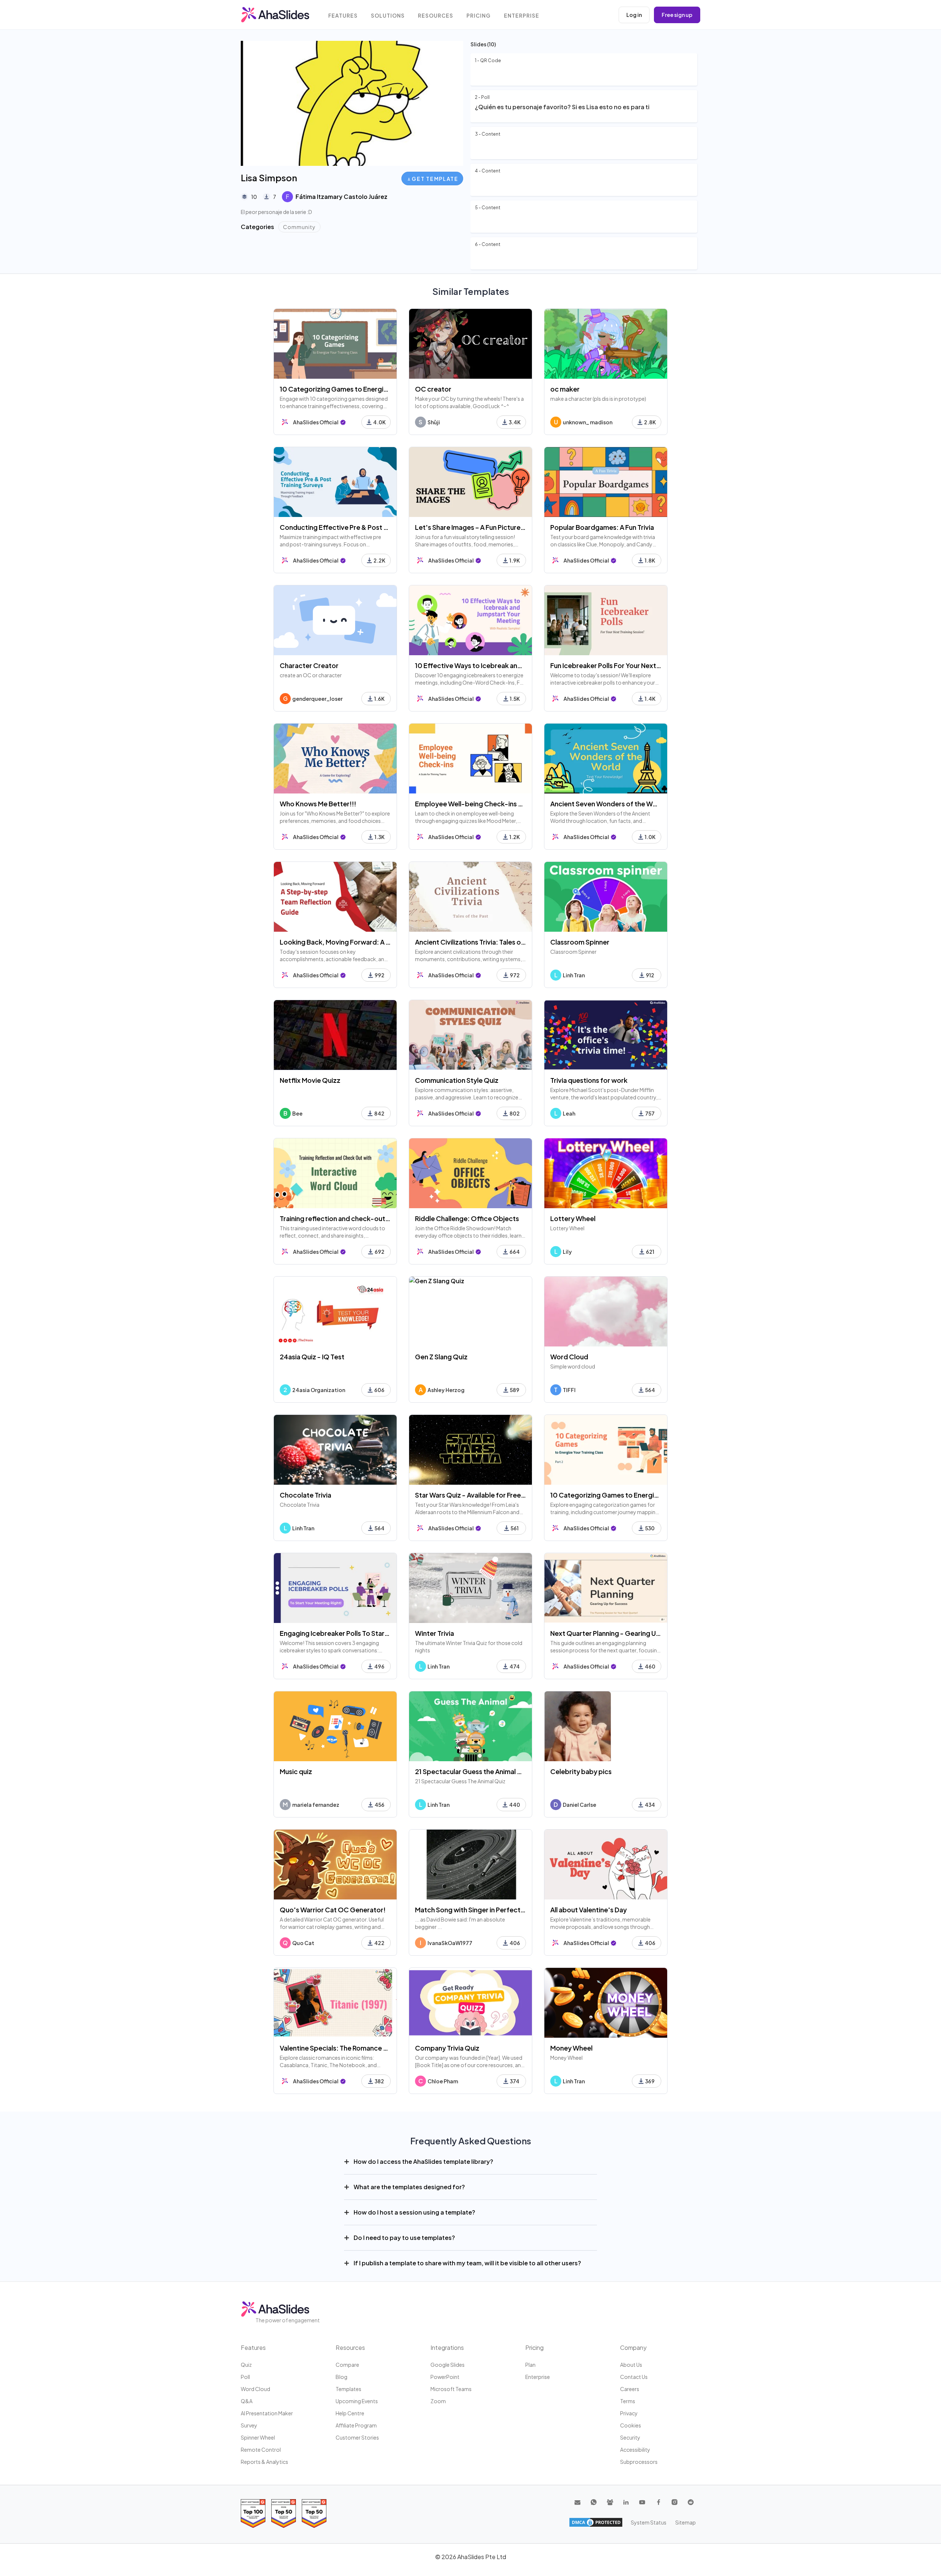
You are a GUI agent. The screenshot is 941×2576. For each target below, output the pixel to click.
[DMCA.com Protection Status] (596, 2522)
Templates (348, 2389)
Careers (630, 2389)
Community (299, 227)
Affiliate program (356, 2425)
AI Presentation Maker (267, 2413)
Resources (436, 16)
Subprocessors (639, 2462)
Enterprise (522, 16)
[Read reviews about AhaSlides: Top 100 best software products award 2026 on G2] (253, 2513)
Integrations (447, 2347)
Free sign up (677, 15)
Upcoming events (357, 2401)
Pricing (479, 16)
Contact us (634, 2377)
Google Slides (448, 2365)
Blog (341, 2377)
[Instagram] (675, 2502)
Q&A (247, 2401)
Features (343, 16)
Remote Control (261, 2450)
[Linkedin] (626, 2502)
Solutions (388, 16)
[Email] (577, 2502)
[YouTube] (642, 2502)
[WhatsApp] (594, 2502)
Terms (628, 2401)
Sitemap (686, 2522)
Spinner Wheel (258, 2437)
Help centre (350, 2413)
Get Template (435, 179)
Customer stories (357, 2437)
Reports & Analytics (264, 2462)
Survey (249, 2425)
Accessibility (635, 2450)
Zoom (438, 2401)
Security (630, 2437)
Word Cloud (255, 2389)
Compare (347, 2365)
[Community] (610, 2502)
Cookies (631, 2425)
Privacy (629, 2413)
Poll (245, 2377)
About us (631, 2365)
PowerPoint (445, 2377)
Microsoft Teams (451, 2389)
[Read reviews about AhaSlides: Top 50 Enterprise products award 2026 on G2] (314, 2513)
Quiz (246, 2365)
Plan (530, 2365)
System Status (649, 2522)
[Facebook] (658, 2502)
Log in (634, 15)
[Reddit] (691, 2502)
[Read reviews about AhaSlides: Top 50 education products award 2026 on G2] (284, 2513)
